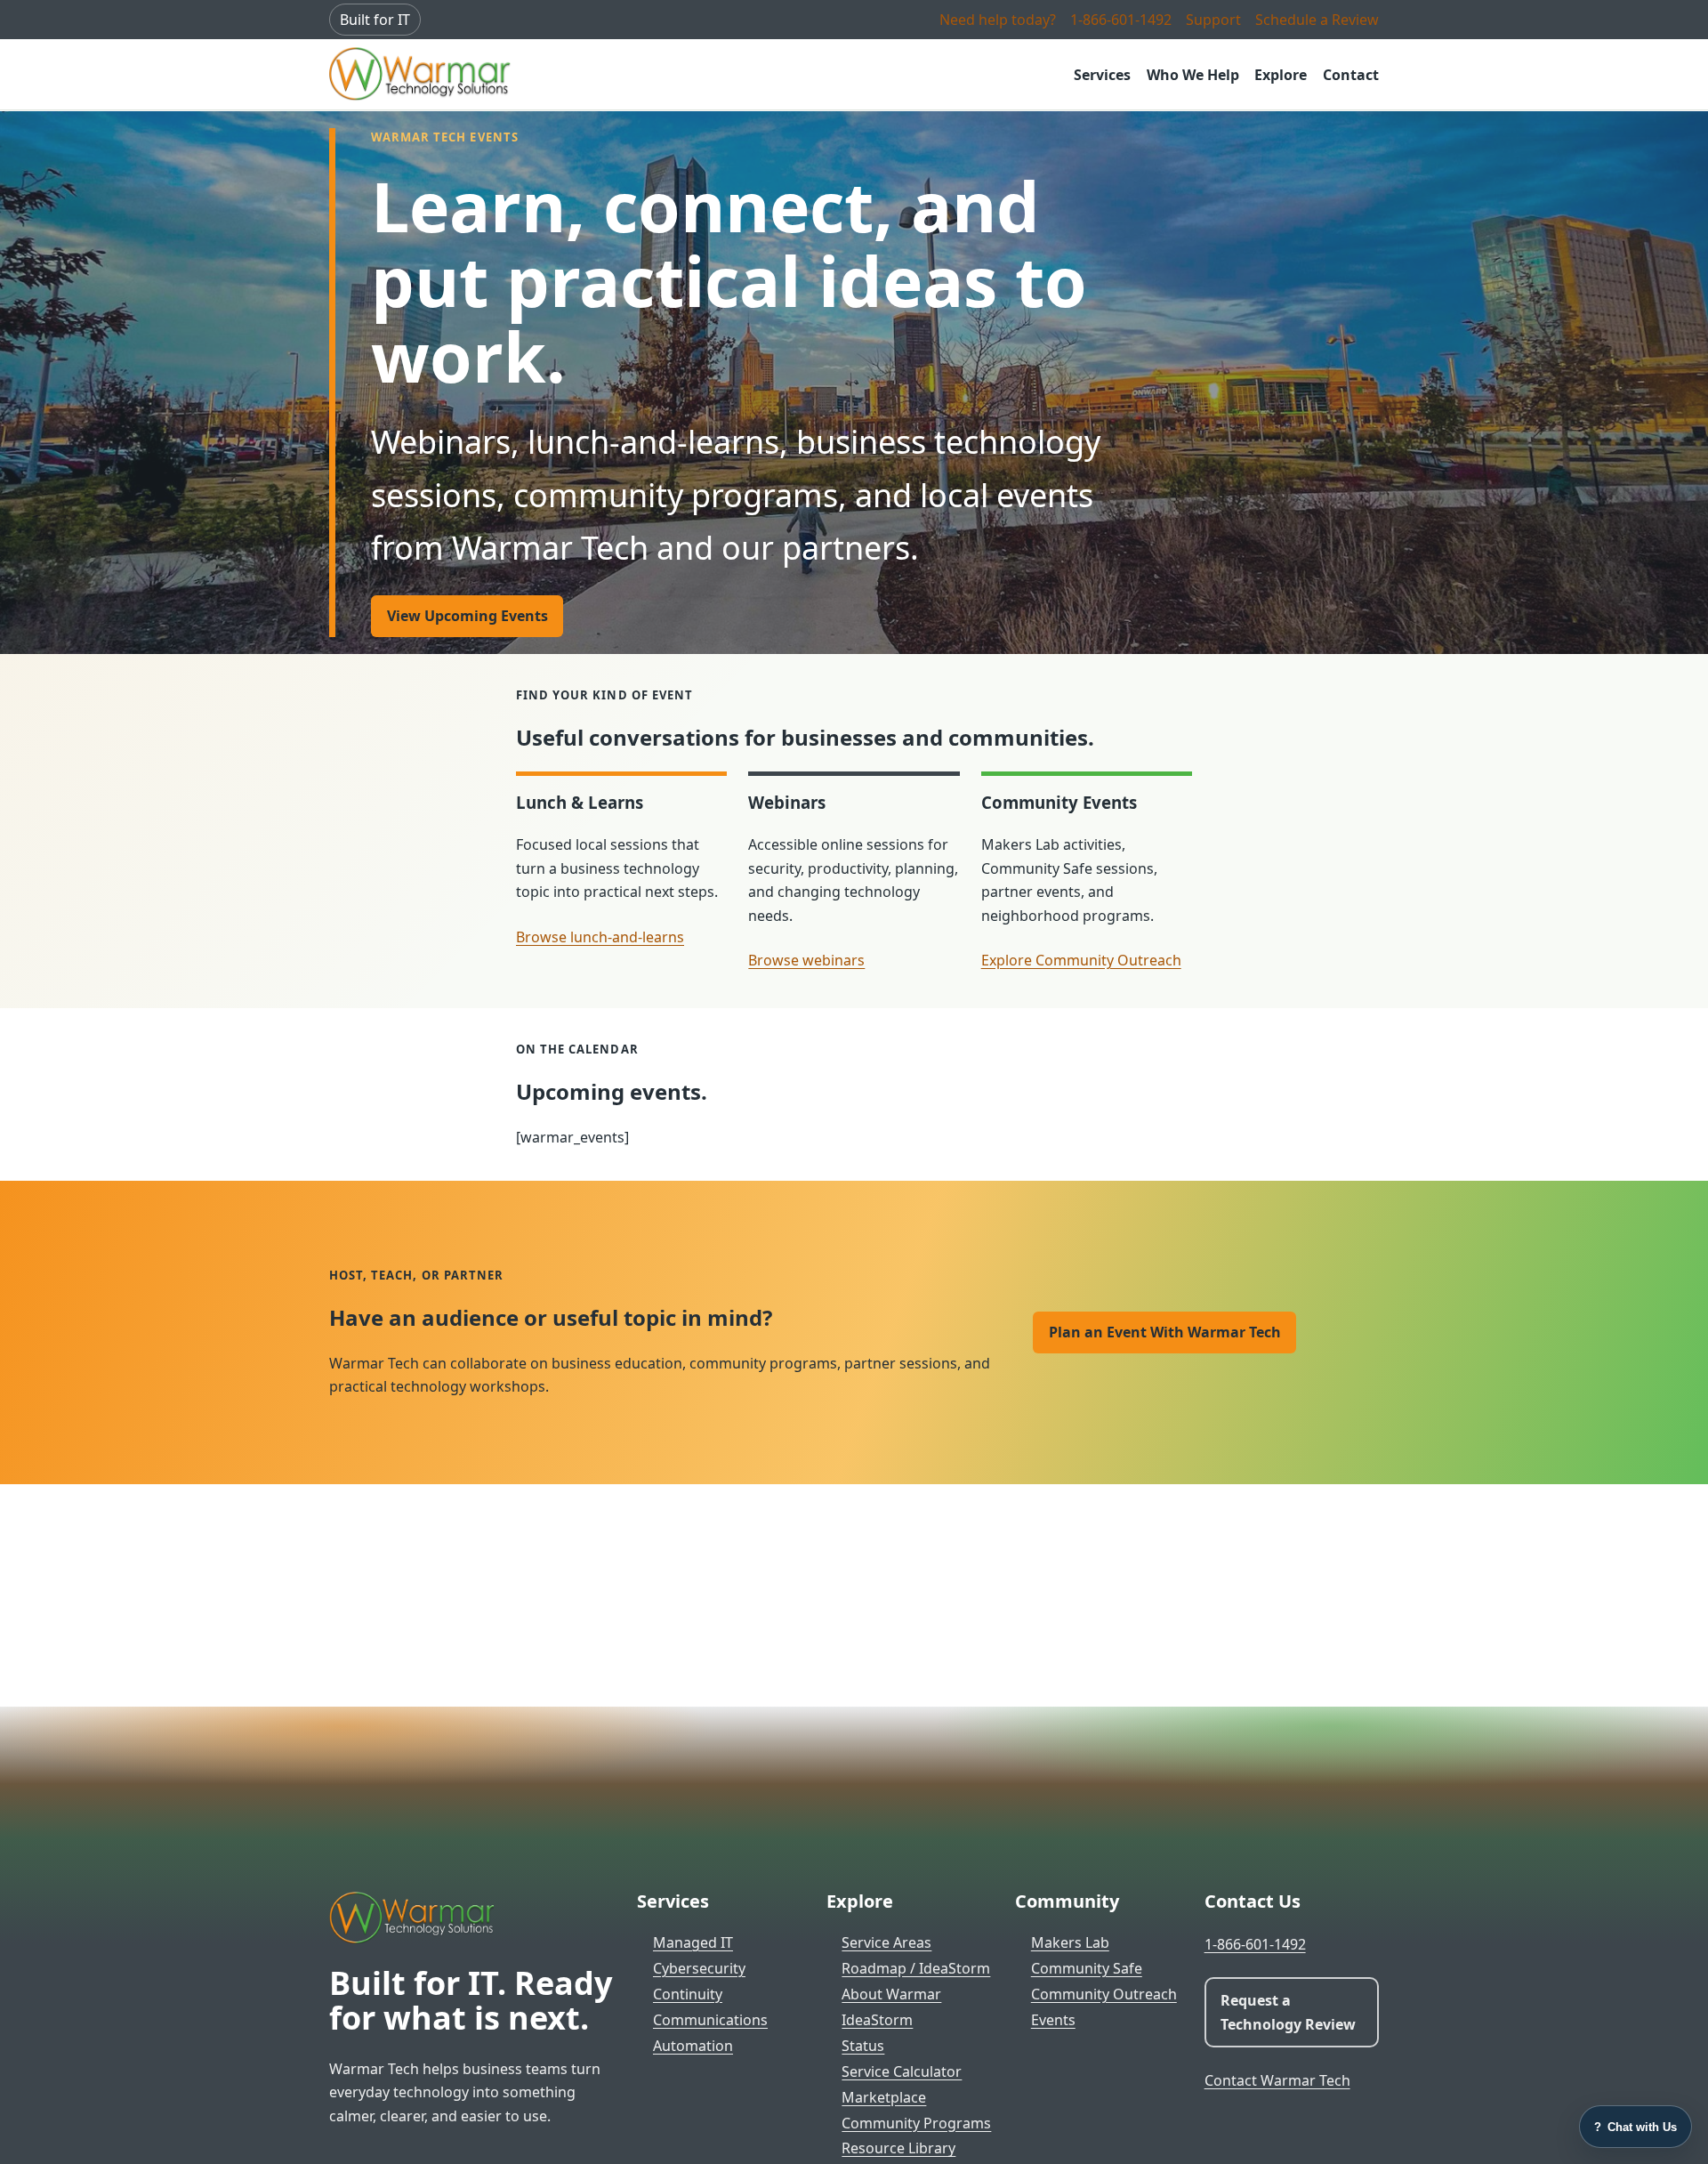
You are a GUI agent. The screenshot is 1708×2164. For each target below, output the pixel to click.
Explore (1281, 75)
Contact (1351, 75)
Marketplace (884, 2097)
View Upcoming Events (467, 616)
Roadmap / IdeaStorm (916, 1968)
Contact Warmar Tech (1277, 2080)
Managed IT (693, 1942)
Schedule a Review (1317, 20)
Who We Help (1193, 75)
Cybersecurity (699, 1968)
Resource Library (898, 2148)
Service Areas (886, 1942)
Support (1213, 20)
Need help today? (998, 20)
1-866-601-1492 (1121, 20)
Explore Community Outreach (1081, 960)
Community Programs (916, 2123)
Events (1053, 2020)
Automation (693, 2046)
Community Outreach (1104, 1994)
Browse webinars (806, 960)
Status (863, 2046)
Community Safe (1087, 1968)
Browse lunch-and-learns (600, 937)
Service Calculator (902, 2071)
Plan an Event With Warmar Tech (1165, 1332)
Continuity (688, 1994)
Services (1102, 75)
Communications (710, 2020)
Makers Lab (1070, 1942)
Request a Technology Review (1288, 2012)
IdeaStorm (877, 2020)
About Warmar (891, 1994)
